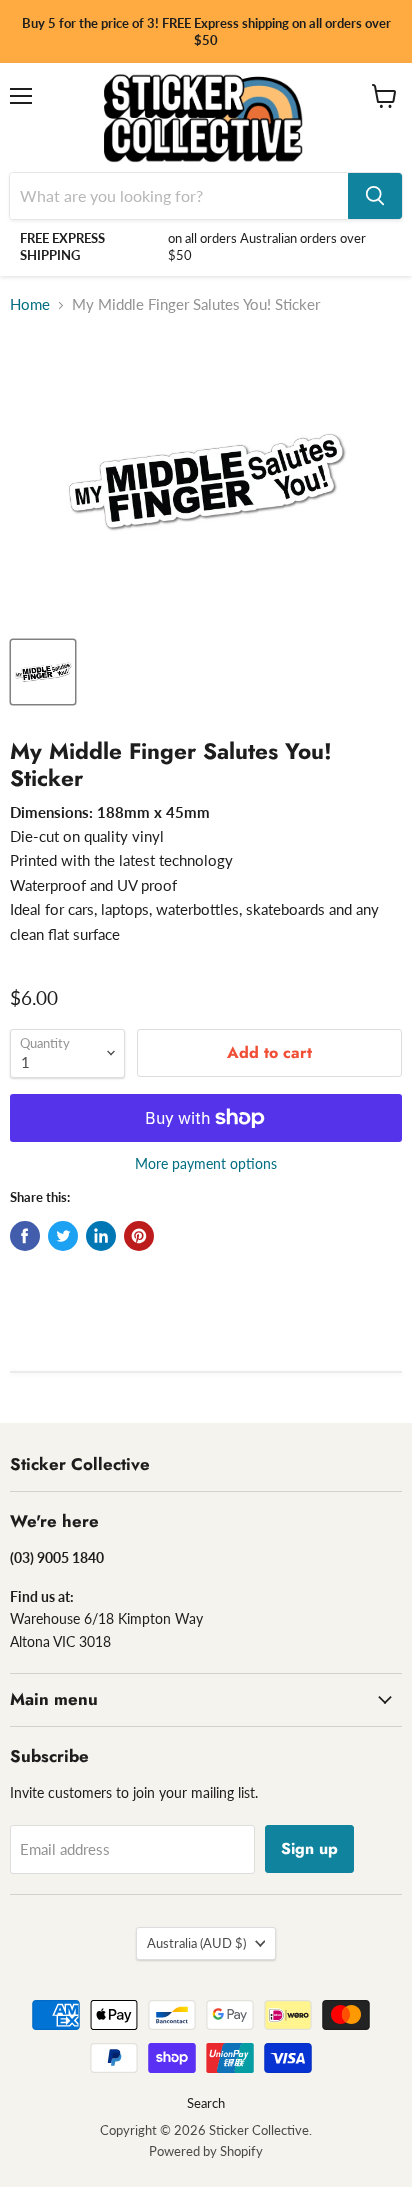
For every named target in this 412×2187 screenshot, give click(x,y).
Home (30, 304)
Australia (196, 1943)
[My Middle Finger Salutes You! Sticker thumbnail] (43, 672)
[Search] (375, 196)
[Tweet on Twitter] (63, 1236)
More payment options (206, 1164)
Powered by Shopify (206, 2151)
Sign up (309, 1848)
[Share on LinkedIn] (101, 1236)
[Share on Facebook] (25, 1236)
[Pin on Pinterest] (139, 1236)
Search (206, 2103)
